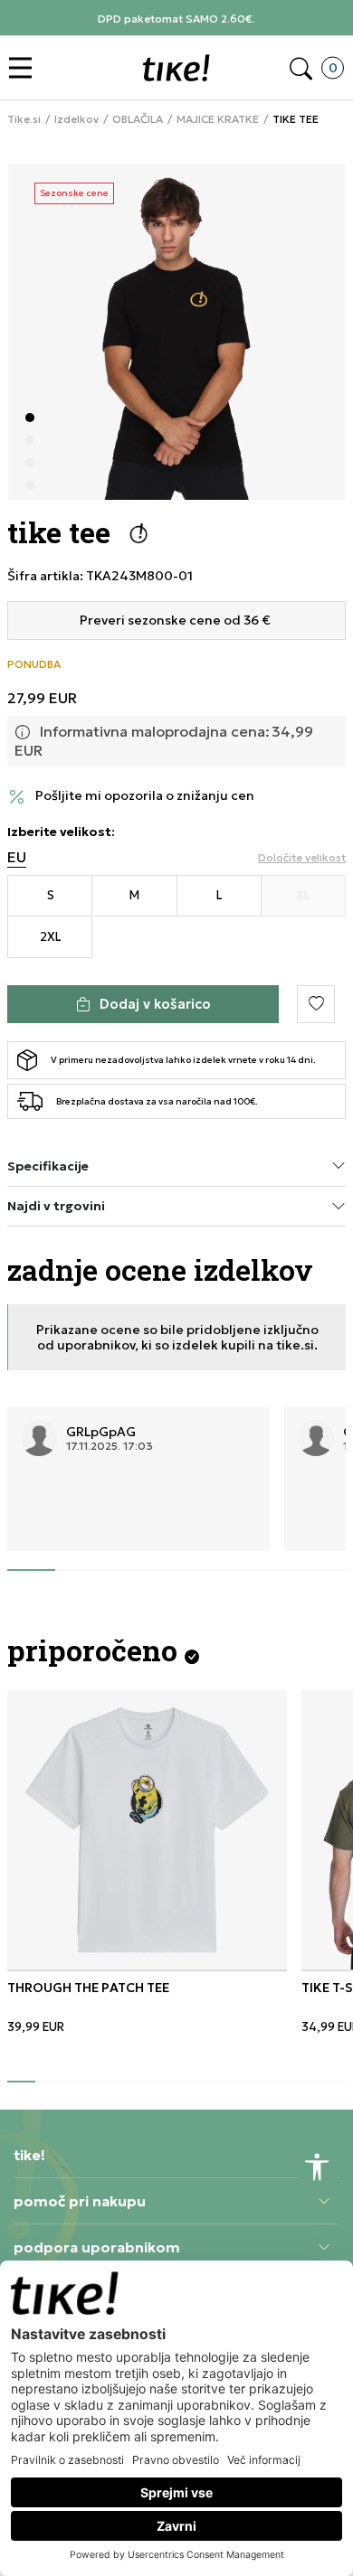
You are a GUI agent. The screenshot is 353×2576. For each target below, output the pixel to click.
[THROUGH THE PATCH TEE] (147, 1830)
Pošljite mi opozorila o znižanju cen (145, 796)
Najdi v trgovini (56, 1206)
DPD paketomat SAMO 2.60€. (176, 19)
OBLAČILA (138, 119)
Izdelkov (76, 119)
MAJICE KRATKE (218, 119)
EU (17, 857)
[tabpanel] (176, 332)
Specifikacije (48, 1166)
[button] (25, 68)
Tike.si (24, 119)
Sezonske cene (74, 193)
